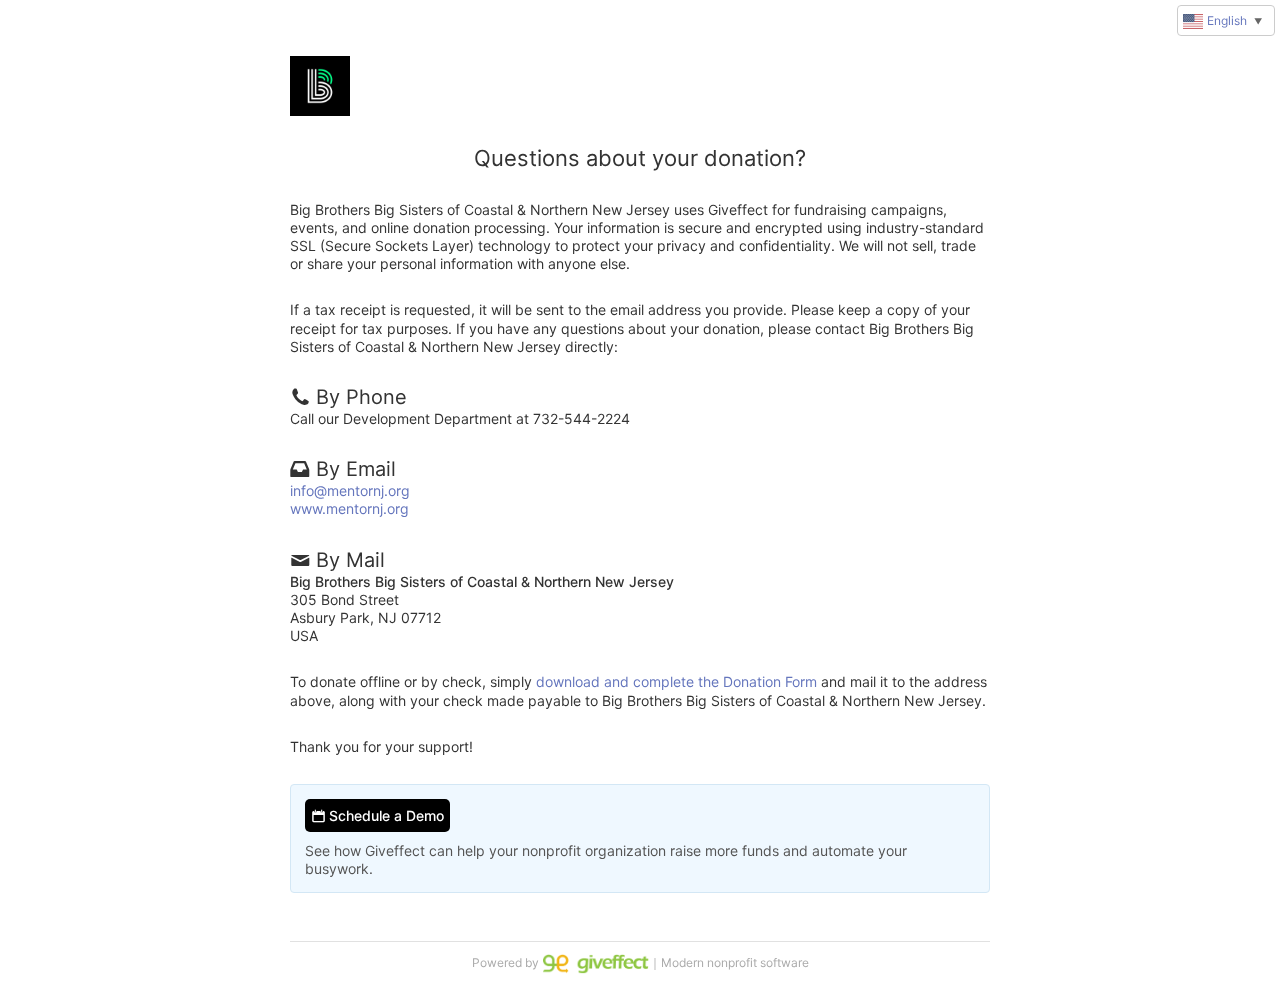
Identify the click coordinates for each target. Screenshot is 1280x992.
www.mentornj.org (349, 508)
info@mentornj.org (350, 490)
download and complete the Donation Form (676, 681)
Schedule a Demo (384, 815)
